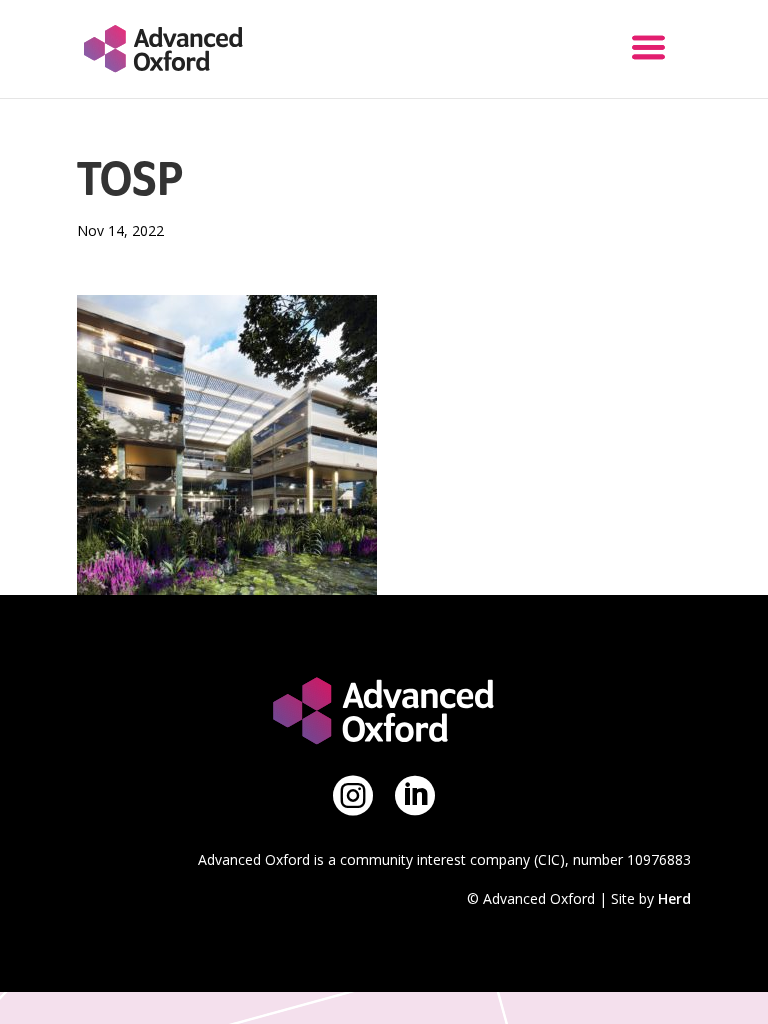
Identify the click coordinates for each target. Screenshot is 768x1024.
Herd (674, 898)
